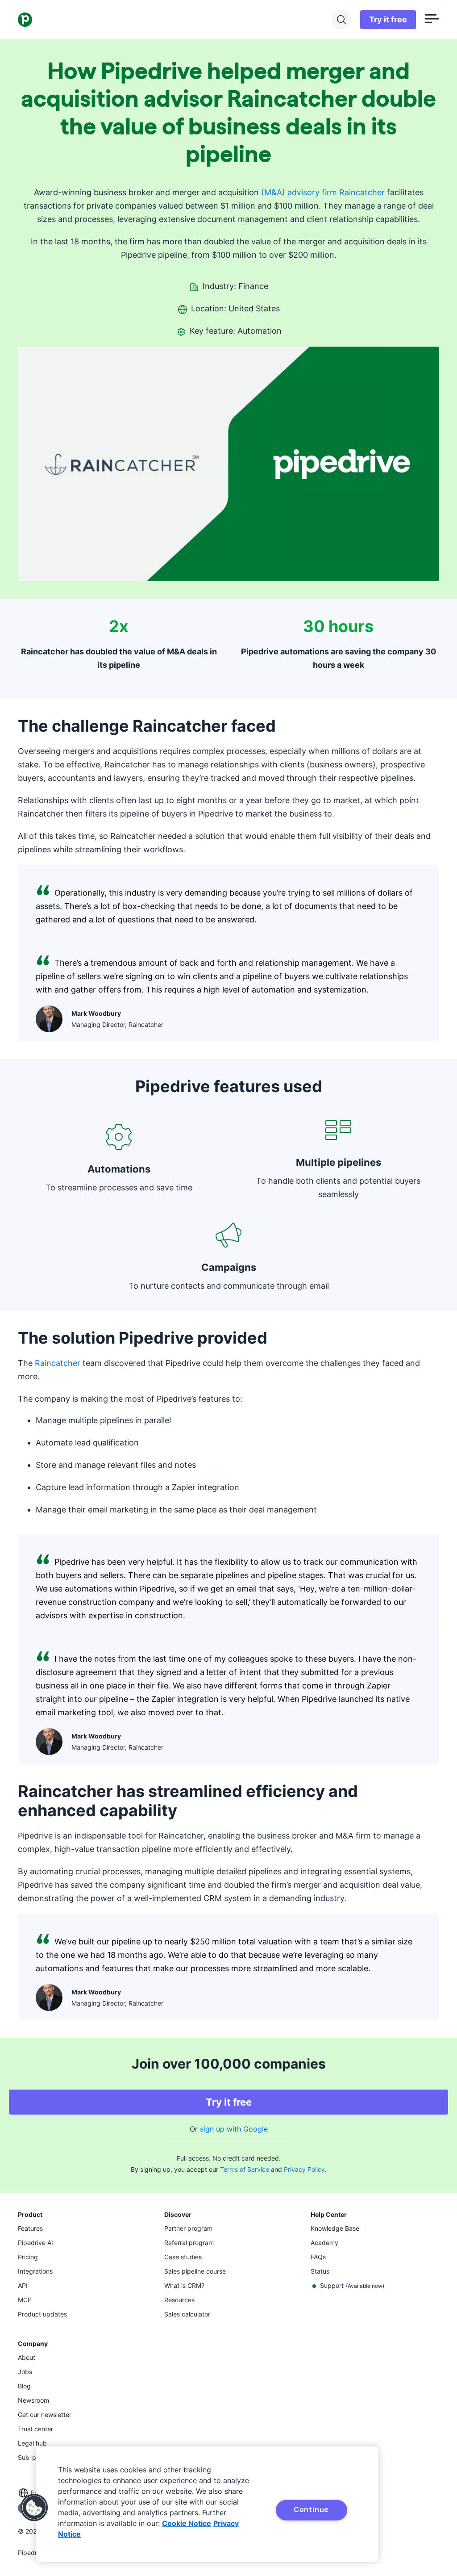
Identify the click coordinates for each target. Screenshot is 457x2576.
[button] (34, 2508)
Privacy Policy (304, 2169)
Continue (311, 2509)
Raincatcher (58, 1363)
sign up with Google (234, 2129)
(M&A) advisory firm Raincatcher (323, 192)
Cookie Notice (187, 2523)
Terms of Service (245, 2169)
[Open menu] (432, 20)
